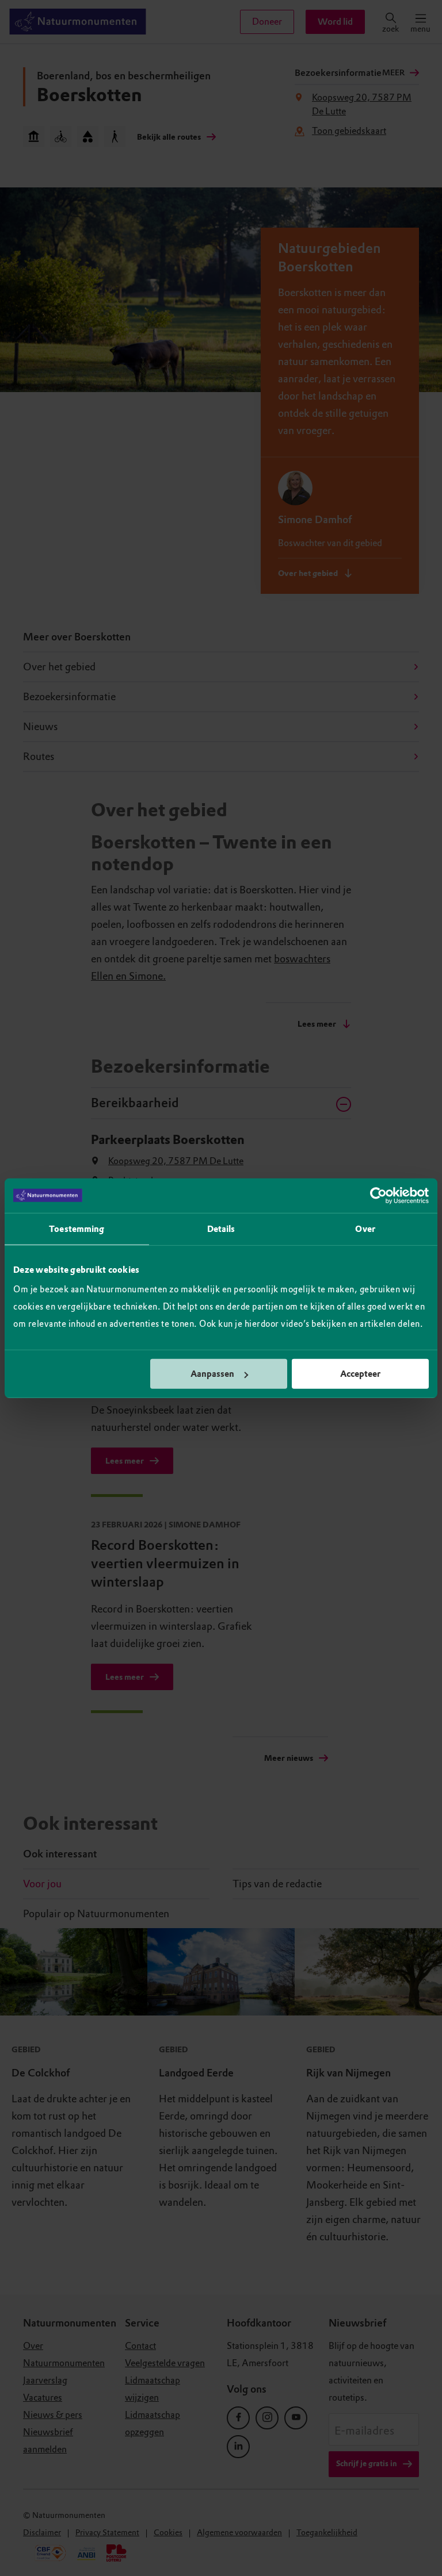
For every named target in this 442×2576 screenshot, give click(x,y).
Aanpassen (212, 1374)
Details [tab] (221, 1229)
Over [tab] (365, 1229)
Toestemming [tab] (77, 1229)
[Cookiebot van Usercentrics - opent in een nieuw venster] (378, 1195)
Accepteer (360, 1374)
